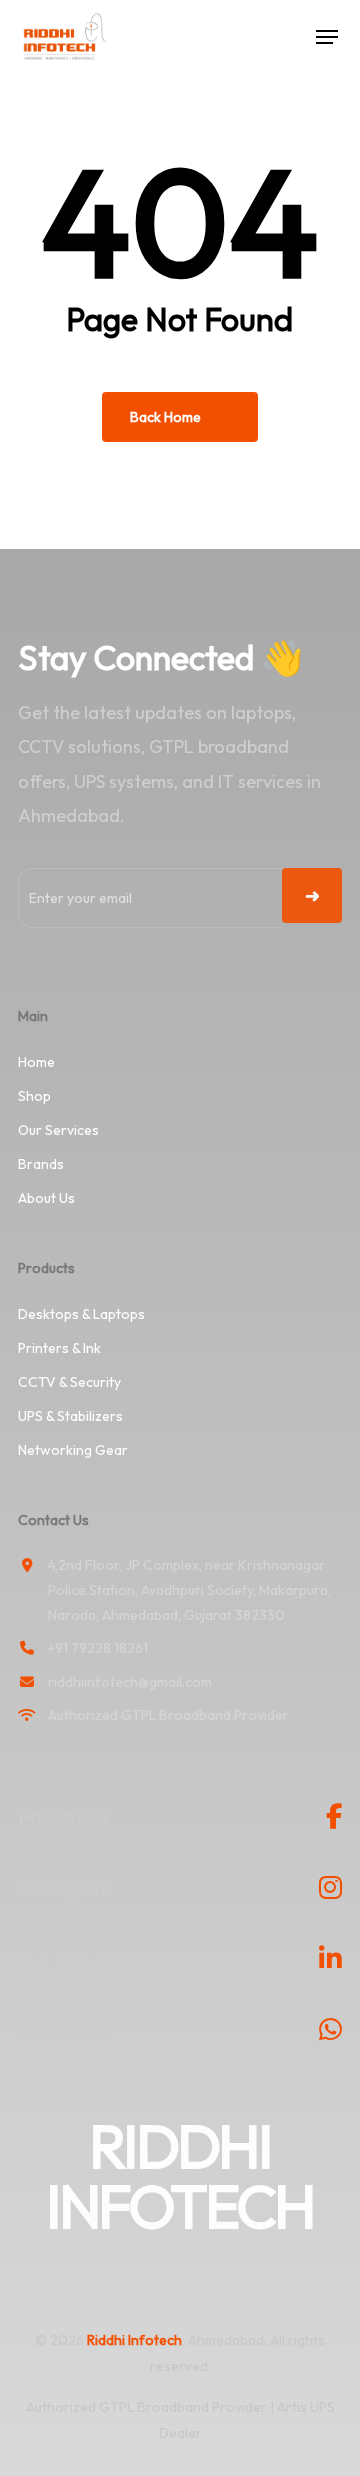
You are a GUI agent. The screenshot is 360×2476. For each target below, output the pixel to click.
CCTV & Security (69, 1382)
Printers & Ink (59, 1348)
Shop (34, 1096)
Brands (41, 1164)
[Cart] (286, 37)
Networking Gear (73, 1450)
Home (36, 1062)
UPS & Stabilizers (70, 1416)
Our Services (58, 1130)
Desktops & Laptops (81, 1314)
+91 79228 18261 (98, 1648)
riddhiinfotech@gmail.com (130, 1682)
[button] (327, 37)
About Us (46, 1198)
